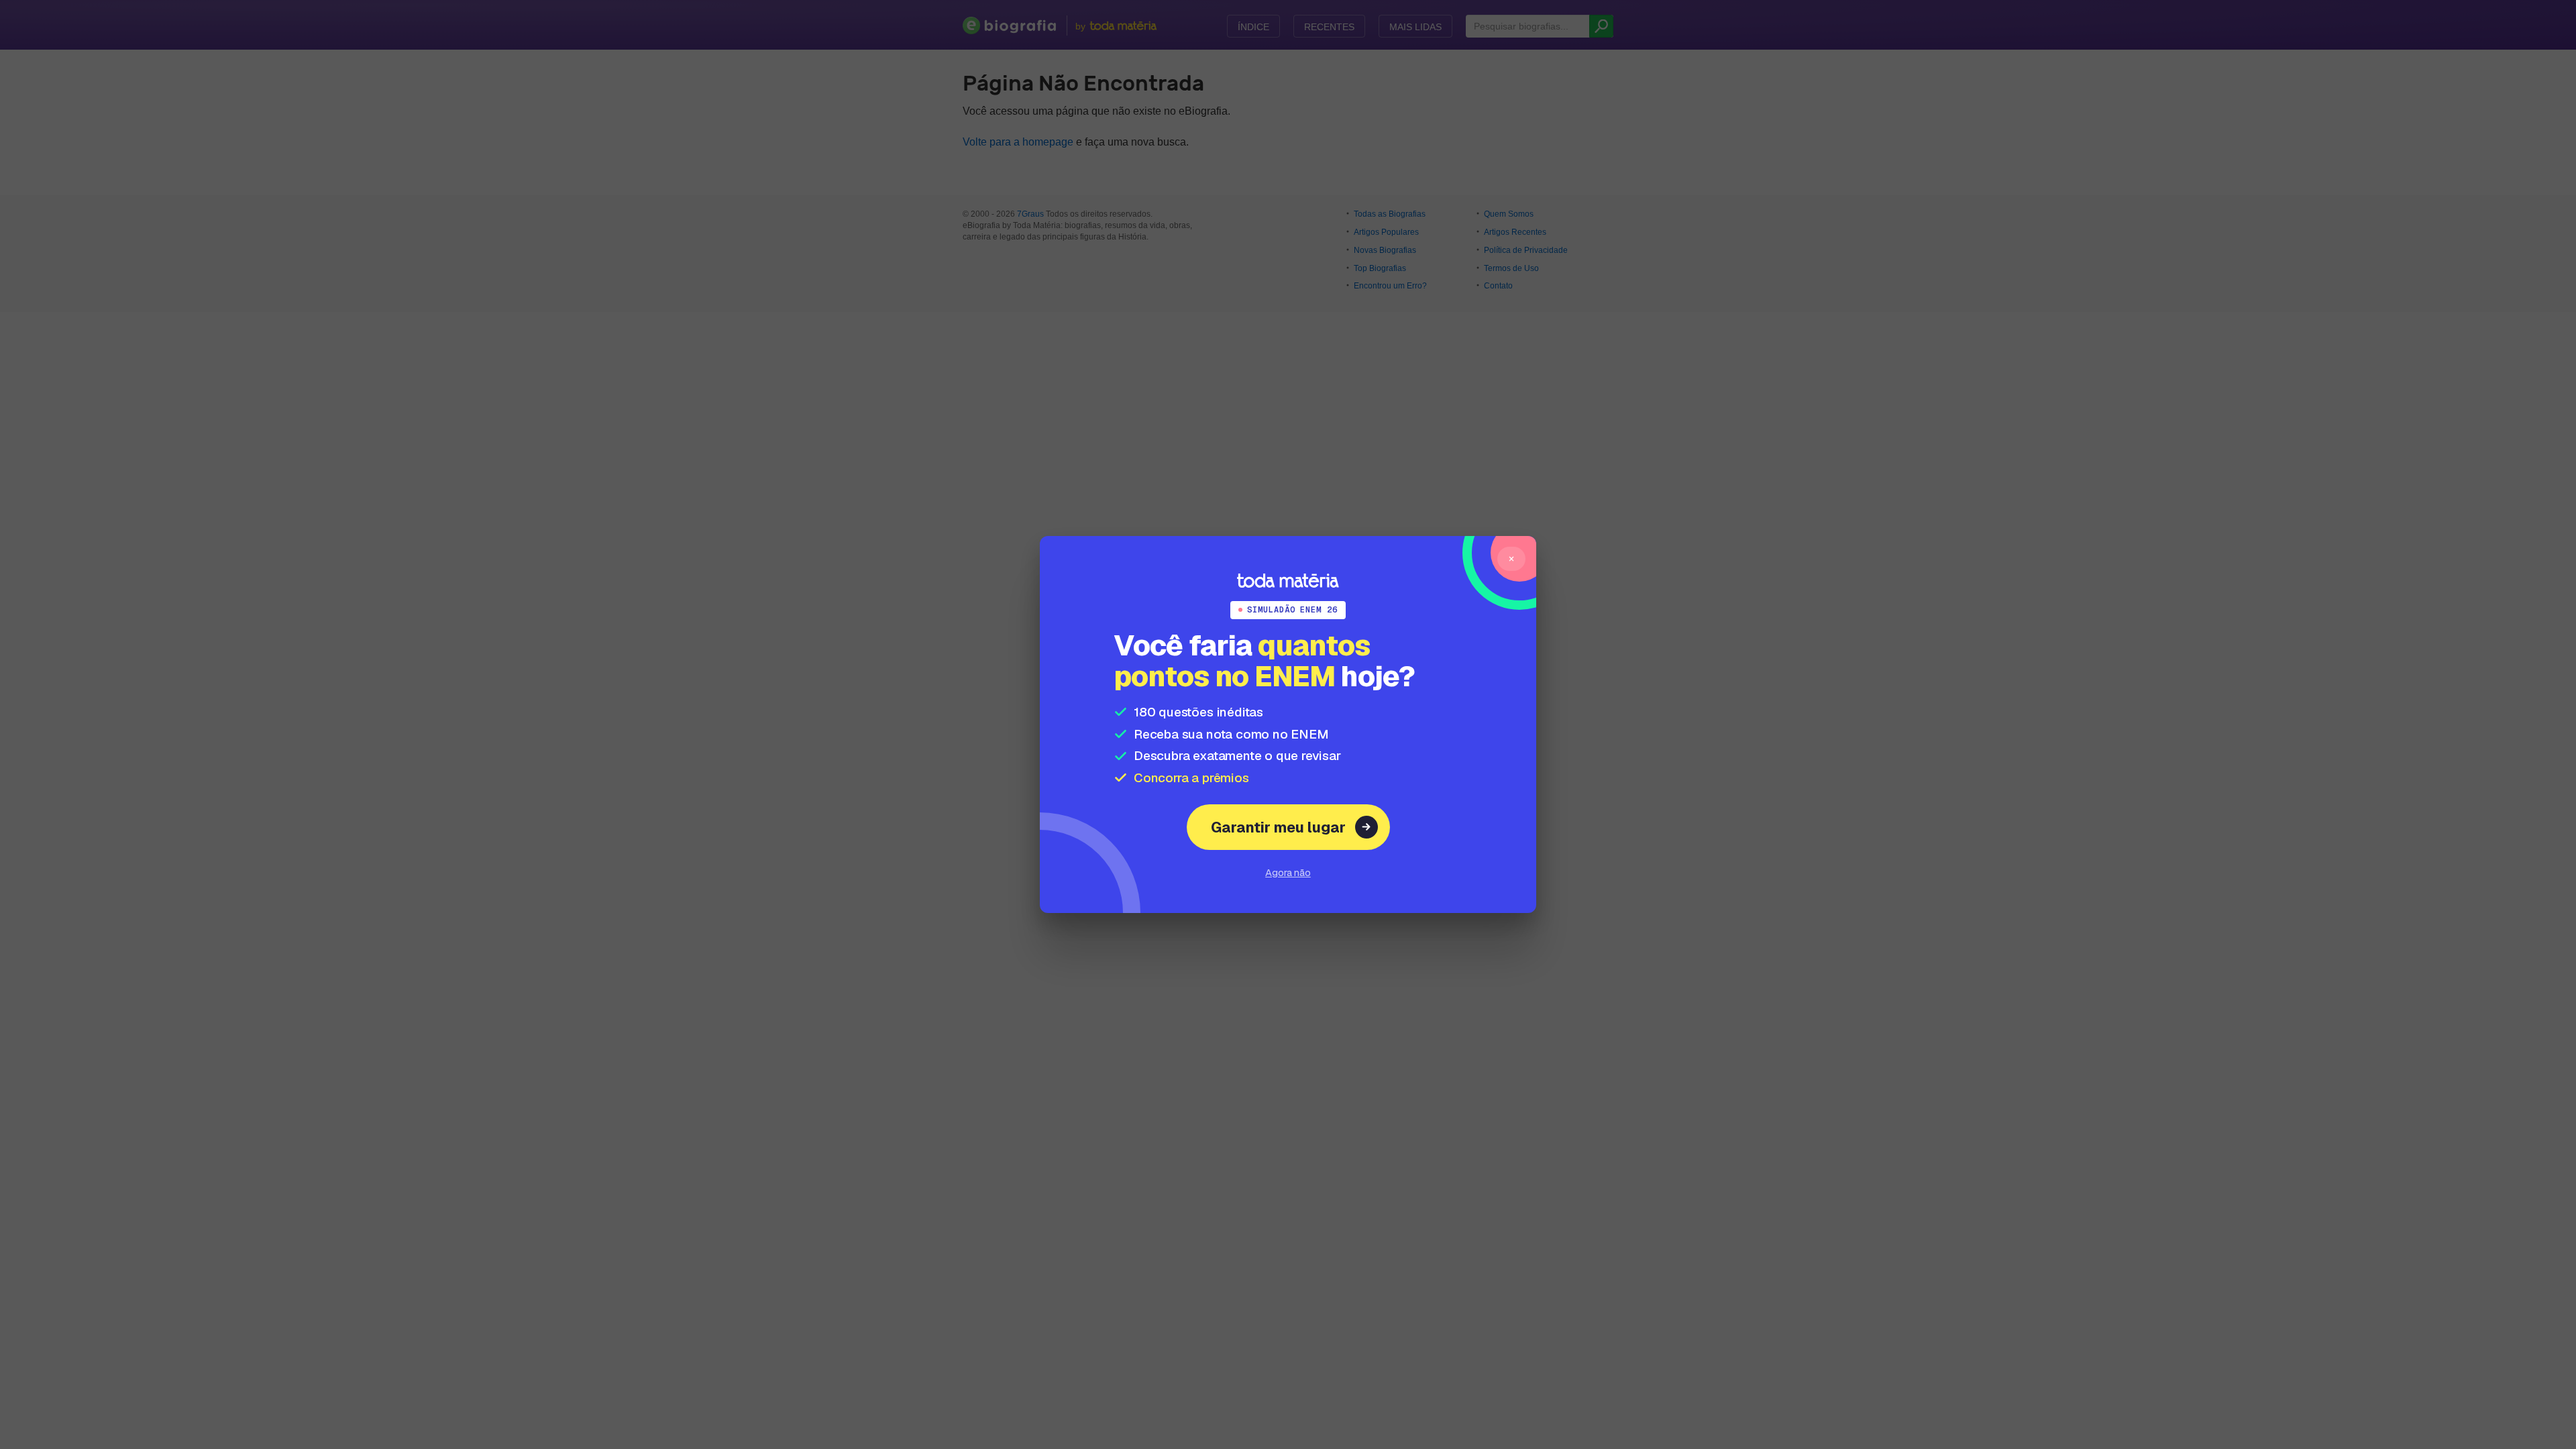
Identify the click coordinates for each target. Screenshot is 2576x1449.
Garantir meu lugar (1278, 827)
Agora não (1288, 872)
